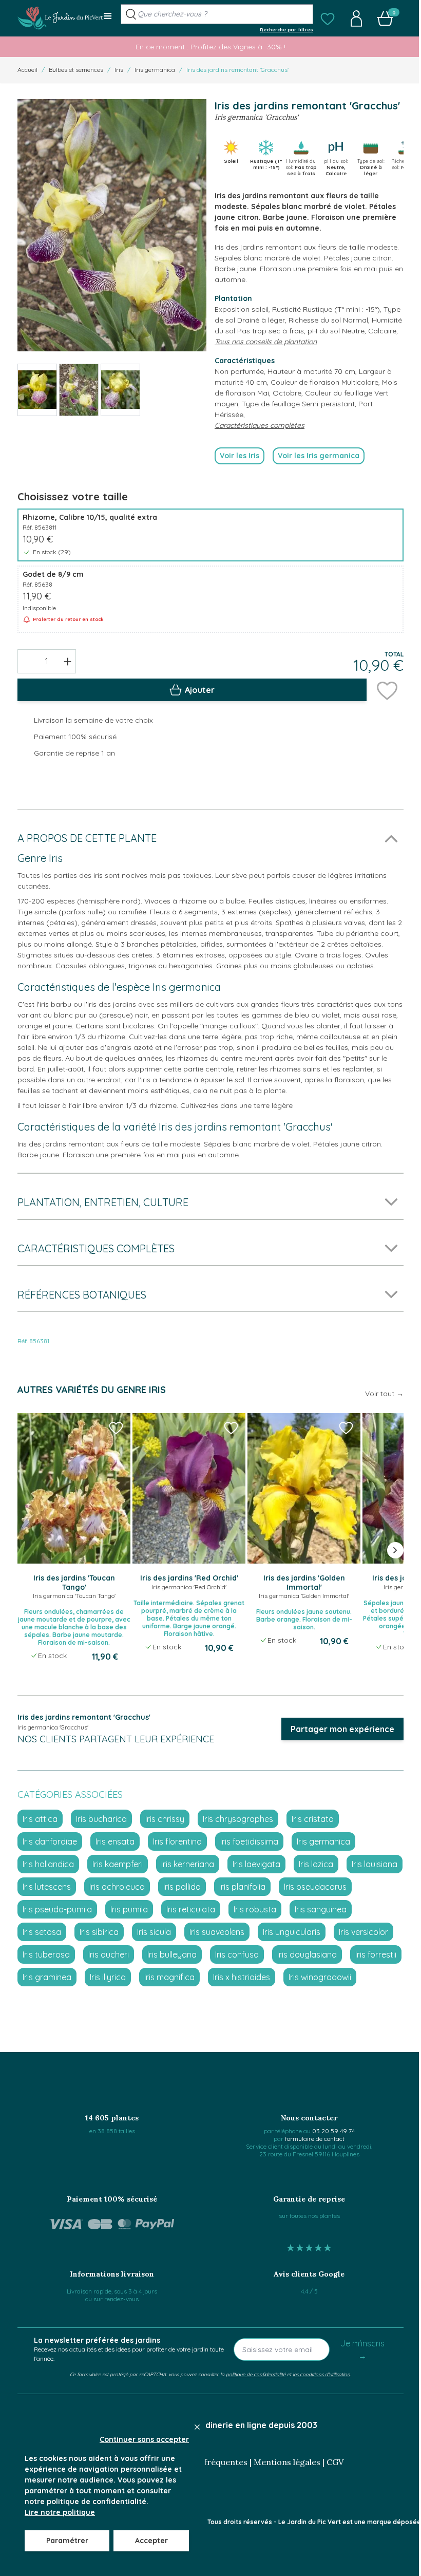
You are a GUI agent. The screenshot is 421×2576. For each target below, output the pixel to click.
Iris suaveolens (217, 1932)
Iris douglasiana (307, 1954)
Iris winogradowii (320, 1977)
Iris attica (40, 1819)
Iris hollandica (48, 1864)
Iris (119, 70)
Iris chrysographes (238, 1819)
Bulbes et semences (76, 70)
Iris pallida (182, 1887)
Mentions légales (287, 2462)
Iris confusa (237, 1954)
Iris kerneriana (188, 1864)
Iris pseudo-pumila (57, 1909)
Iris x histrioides (242, 1977)
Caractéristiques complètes (260, 425)
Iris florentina (177, 1841)
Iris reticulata (191, 1909)
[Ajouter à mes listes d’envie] (387, 690)
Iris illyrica (108, 1977)
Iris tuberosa (46, 1954)
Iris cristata (313, 1819)
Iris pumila (129, 1909)
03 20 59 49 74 (333, 2131)
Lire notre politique (60, 2512)
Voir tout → (384, 1394)
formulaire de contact (315, 2139)
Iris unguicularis (292, 1932)
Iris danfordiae (50, 1841)
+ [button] (68, 661)
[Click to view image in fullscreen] (112, 225)
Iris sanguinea (321, 1909)
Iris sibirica (99, 1932)
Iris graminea (47, 1977)
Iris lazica (316, 1864)
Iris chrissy (165, 1819)
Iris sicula (154, 1932)
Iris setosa (42, 1932)
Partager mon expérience (342, 1729)
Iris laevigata (256, 1864)
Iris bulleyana (172, 1954)
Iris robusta (255, 1909)
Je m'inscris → (362, 2349)
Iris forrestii (376, 1954)
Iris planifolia (242, 1887)
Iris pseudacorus (315, 1887)
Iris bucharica (101, 1819)
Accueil (27, 70)
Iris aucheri (109, 1954)
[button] (328, 18)
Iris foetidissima (249, 1841)
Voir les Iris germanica (319, 456)
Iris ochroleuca (117, 1887)
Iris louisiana (375, 1864)
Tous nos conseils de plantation (266, 342)
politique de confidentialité (256, 2374)
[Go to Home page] (60, 18)
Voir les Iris (240, 456)
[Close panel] (197, 2427)
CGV (335, 2462)
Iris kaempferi (118, 1864)
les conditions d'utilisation (321, 2374)
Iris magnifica (169, 1977)
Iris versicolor (363, 1932)
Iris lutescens (47, 1887)
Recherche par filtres (286, 29)
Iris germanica (155, 70)
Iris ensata (115, 1841)
